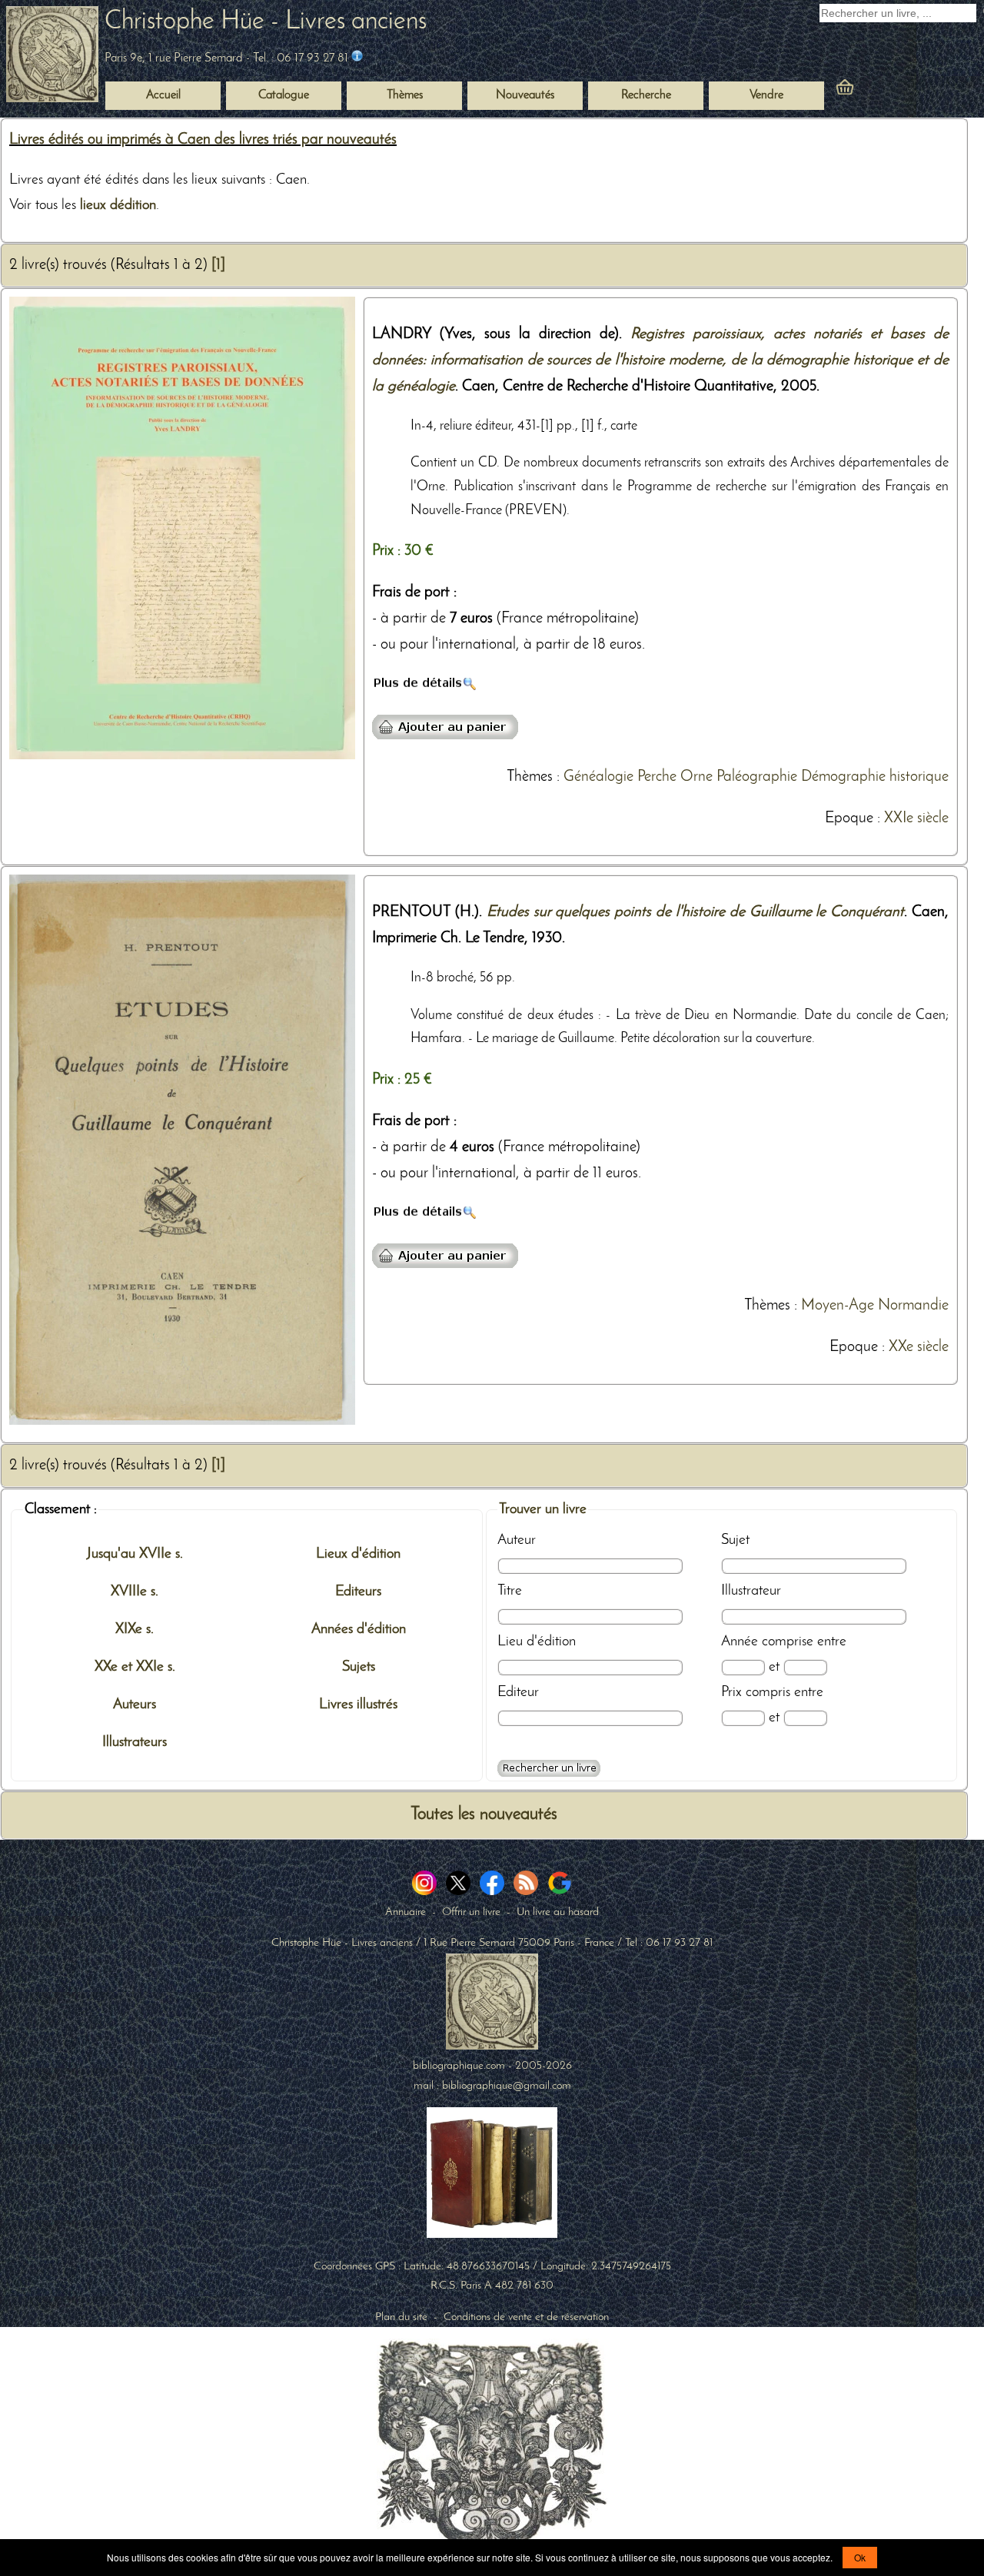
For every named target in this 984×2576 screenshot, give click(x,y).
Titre (510, 1591)
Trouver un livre (543, 1509)
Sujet (735, 1540)
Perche (657, 777)
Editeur (518, 1692)
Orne (696, 777)
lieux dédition (118, 205)
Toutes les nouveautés (484, 1815)
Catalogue (284, 95)
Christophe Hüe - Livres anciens (266, 22)
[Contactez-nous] (357, 58)
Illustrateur (751, 1591)
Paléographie (757, 777)
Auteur (517, 1540)
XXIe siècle (916, 818)
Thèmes (530, 777)
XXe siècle (919, 1347)
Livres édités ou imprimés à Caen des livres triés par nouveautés (203, 140)
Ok (860, 2557)
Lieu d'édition (537, 1642)
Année (740, 1642)
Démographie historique (875, 777)
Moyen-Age (838, 1306)
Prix (731, 1692)
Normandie (913, 1306)
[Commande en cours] (887, 91)
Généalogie (598, 777)
